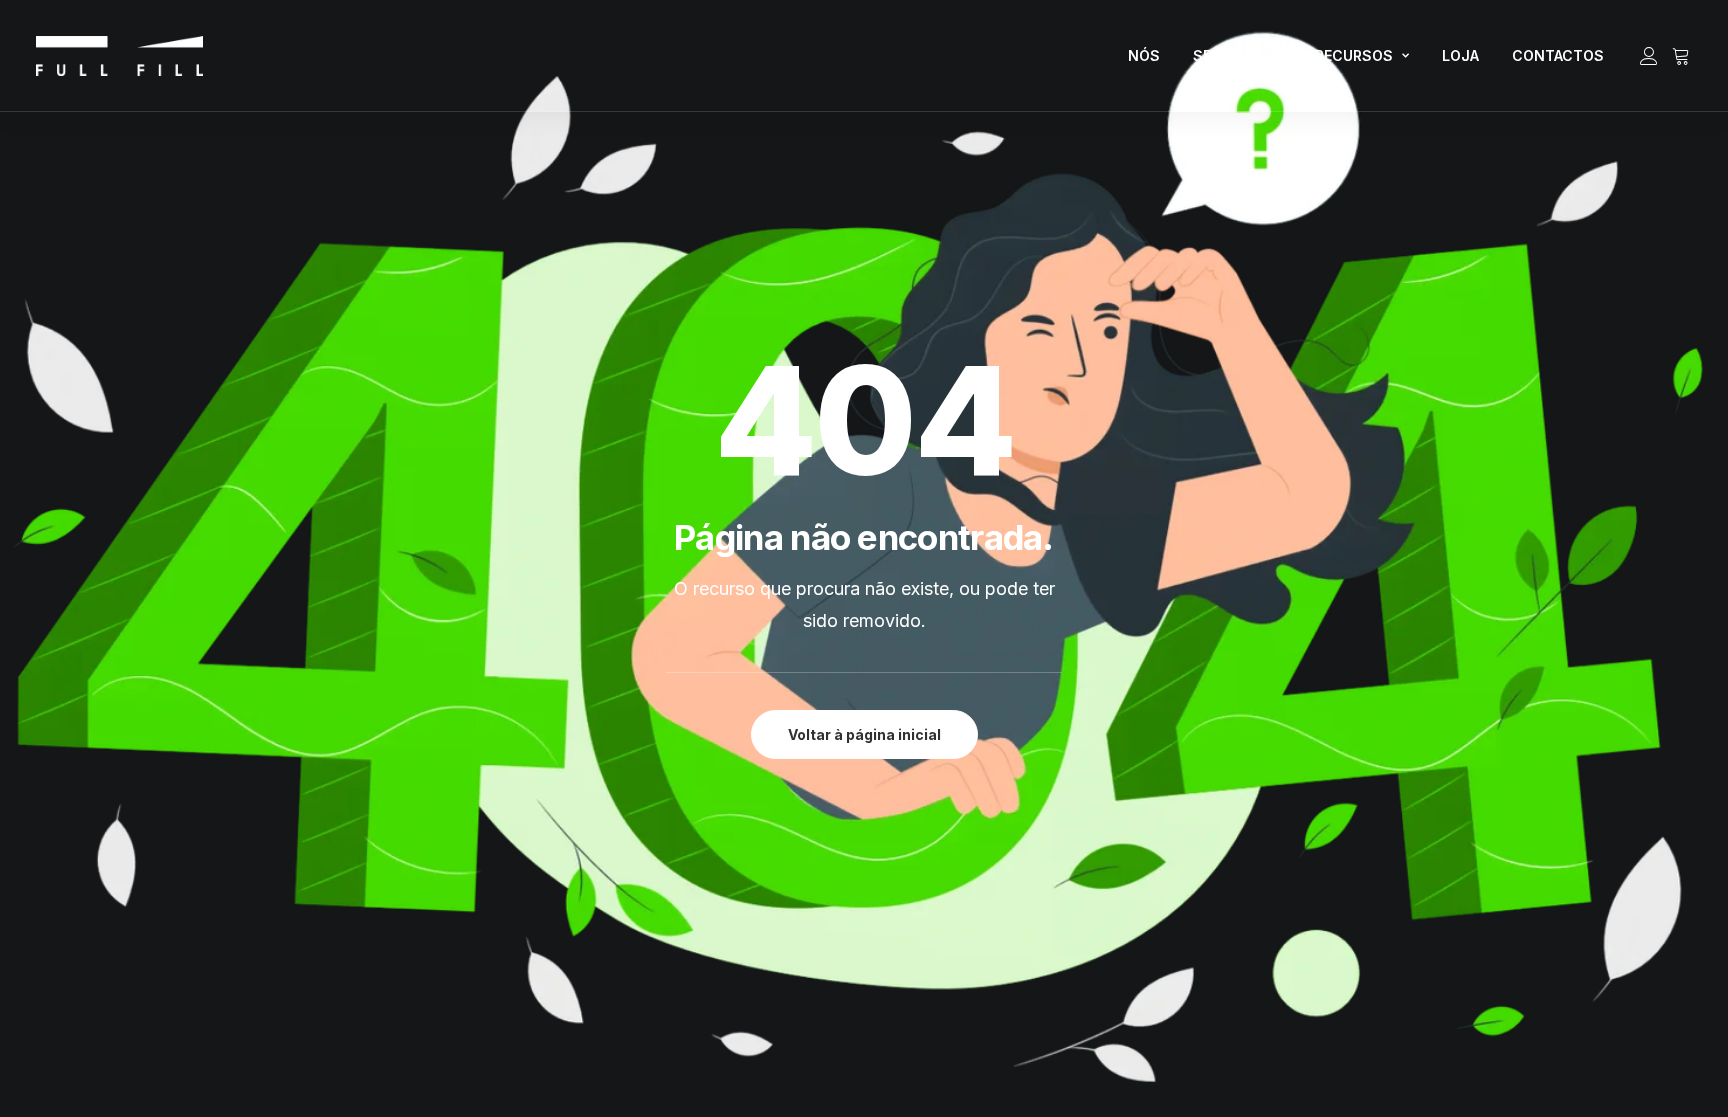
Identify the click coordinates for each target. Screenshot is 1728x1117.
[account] (1652, 56)
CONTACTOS (1558, 55)
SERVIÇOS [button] (1229, 55)
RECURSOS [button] (1354, 55)
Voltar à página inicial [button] (864, 734)
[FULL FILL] (119, 56)
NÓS (1144, 55)
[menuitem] (1144, 56)
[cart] (1678, 56)
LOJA (1460, 55)
